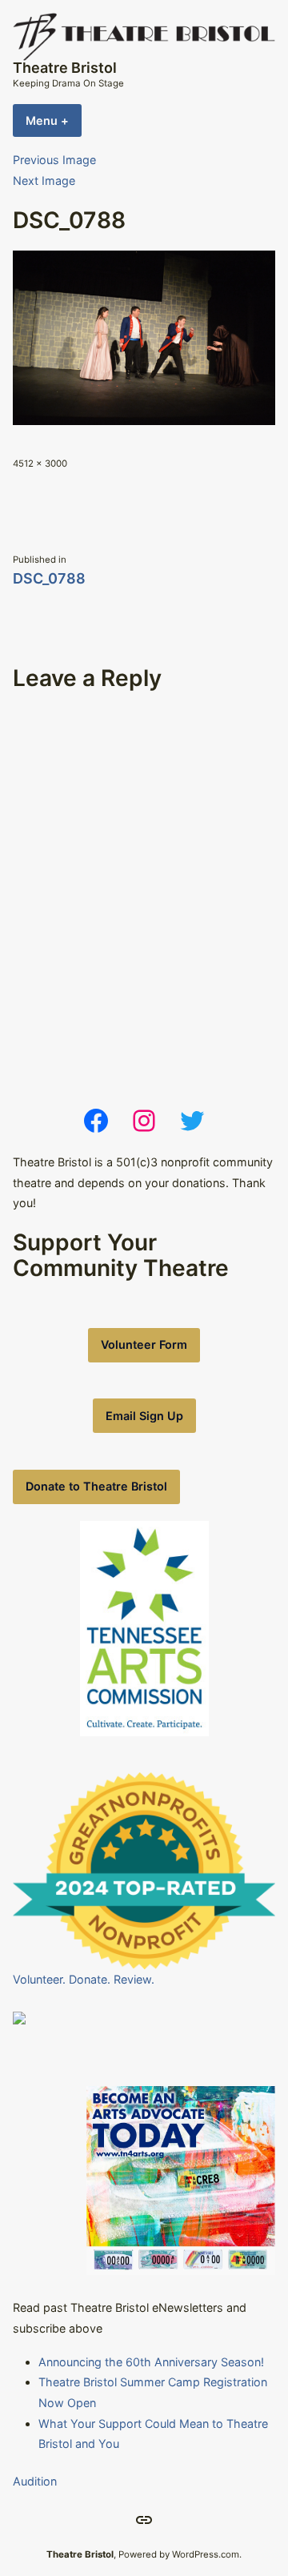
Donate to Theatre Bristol (96, 1486)
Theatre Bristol (65, 68)
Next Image (44, 181)
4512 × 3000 (40, 463)
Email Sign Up (144, 1416)
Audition (35, 2481)
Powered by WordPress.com (179, 2554)
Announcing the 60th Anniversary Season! (151, 2362)
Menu (54, 120)
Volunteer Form (144, 1344)
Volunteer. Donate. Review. (84, 1979)
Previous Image (54, 160)
